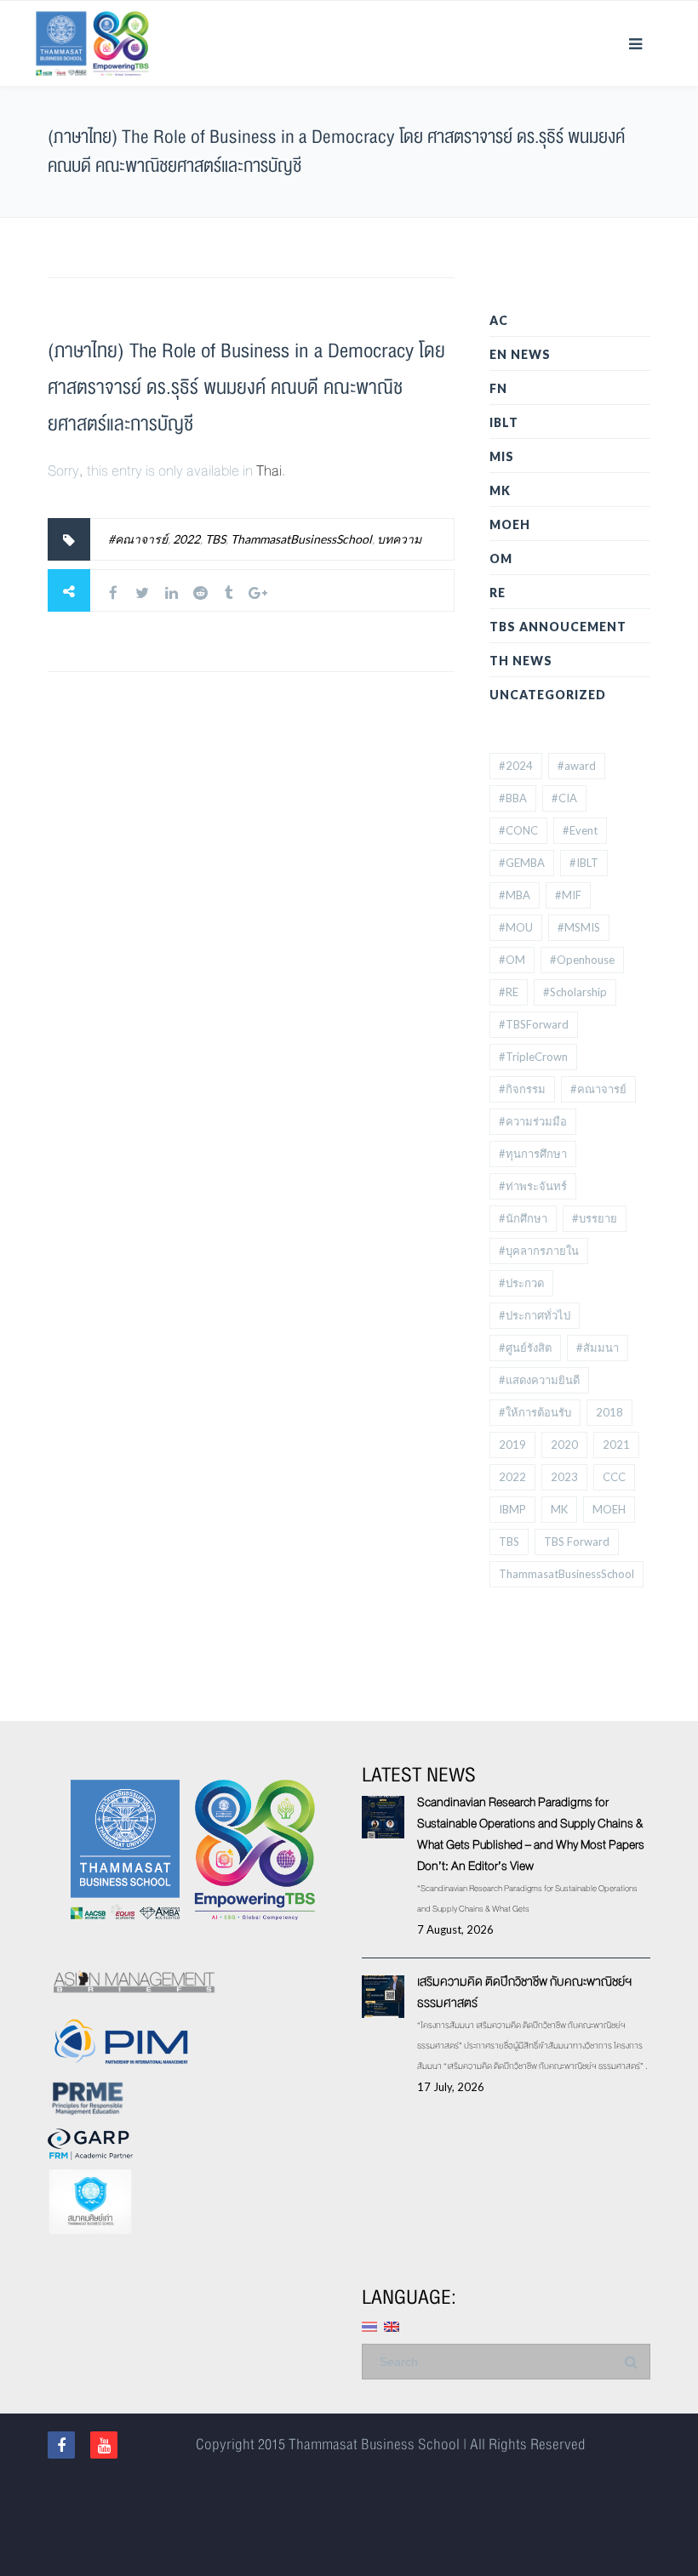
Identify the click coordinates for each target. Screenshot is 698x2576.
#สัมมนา (598, 1348)
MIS (502, 456)
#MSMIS (579, 927)
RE (498, 593)
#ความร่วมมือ (533, 1121)
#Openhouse (582, 960)
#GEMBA (522, 863)
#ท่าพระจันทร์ (533, 1186)
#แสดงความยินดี (539, 1380)
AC (499, 320)
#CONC (518, 830)
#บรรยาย (595, 1218)
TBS (215, 539)
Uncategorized (548, 695)
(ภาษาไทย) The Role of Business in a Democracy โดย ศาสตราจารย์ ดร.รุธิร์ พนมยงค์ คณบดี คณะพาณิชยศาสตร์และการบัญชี (246, 388)
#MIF (568, 895)
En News (520, 354)
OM (501, 559)
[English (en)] (392, 2325)
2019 (512, 1445)
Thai (269, 471)
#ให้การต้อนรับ (535, 1412)
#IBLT (584, 863)
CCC (614, 1477)
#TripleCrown (533, 1057)
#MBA (515, 895)
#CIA (564, 798)
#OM (512, 960)
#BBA (513, 798)
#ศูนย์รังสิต (525, 1348)
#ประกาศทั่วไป (535, 1315)
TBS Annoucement (558, 627)
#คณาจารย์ (138, 539)
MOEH (510, 524)
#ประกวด (521, 1283)
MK (500, 490)
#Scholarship (575, 992)
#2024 (516, 766)
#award (577, 766)
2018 (609, 1412)
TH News (521, 661)
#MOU (516, 927)
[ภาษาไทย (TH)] (369, 2325)
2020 (564, 1445)
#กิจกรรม (522, 1089)
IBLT (504, 422)
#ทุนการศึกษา (533, 1154)
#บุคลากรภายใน (539, 1251)
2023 (564, 1477)
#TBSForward (534, 1024)
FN (498, 388)
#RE (509, 992)
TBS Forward (577, 1542)
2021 (616, 1445)
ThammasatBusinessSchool (301, 539)
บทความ (399, 539)
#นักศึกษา (523, 1218)
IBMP (512, 1509)
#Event (580, 830)
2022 (186, 539)
